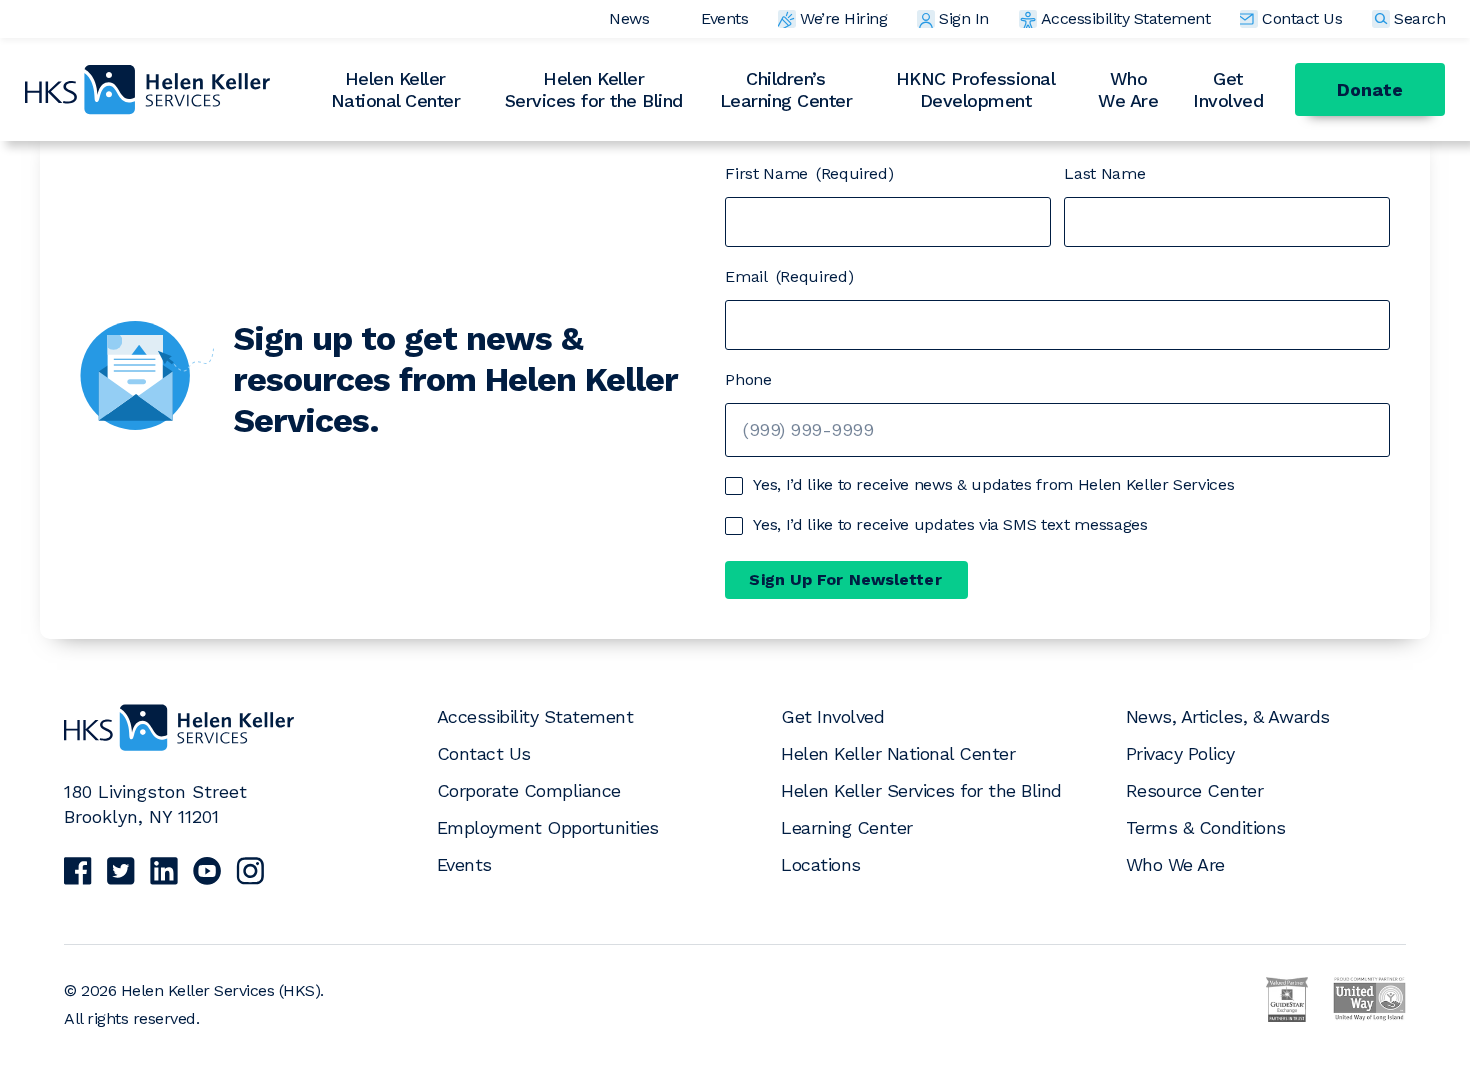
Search (1419, 18)
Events (724, 18)
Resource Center (1195, 790)
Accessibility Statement (1126, 18)
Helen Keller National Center (898, 753)
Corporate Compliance (529, 790)
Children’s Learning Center (786, 89)
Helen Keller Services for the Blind (921, 790)
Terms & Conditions (1206, 827)
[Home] (179, 746)
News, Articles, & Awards (1228, 716)
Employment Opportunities (548, 827)
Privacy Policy (1180, 753)
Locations (821, 864)
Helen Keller (396, 89)
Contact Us (1302, 18)
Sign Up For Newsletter (845, 579)
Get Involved (1228, 89)
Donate (1370, 89)
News (629, 18)
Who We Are (1128, 89)
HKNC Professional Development (976, 89)
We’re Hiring (843, 18)
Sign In (964, 18)
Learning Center (847, 827)
